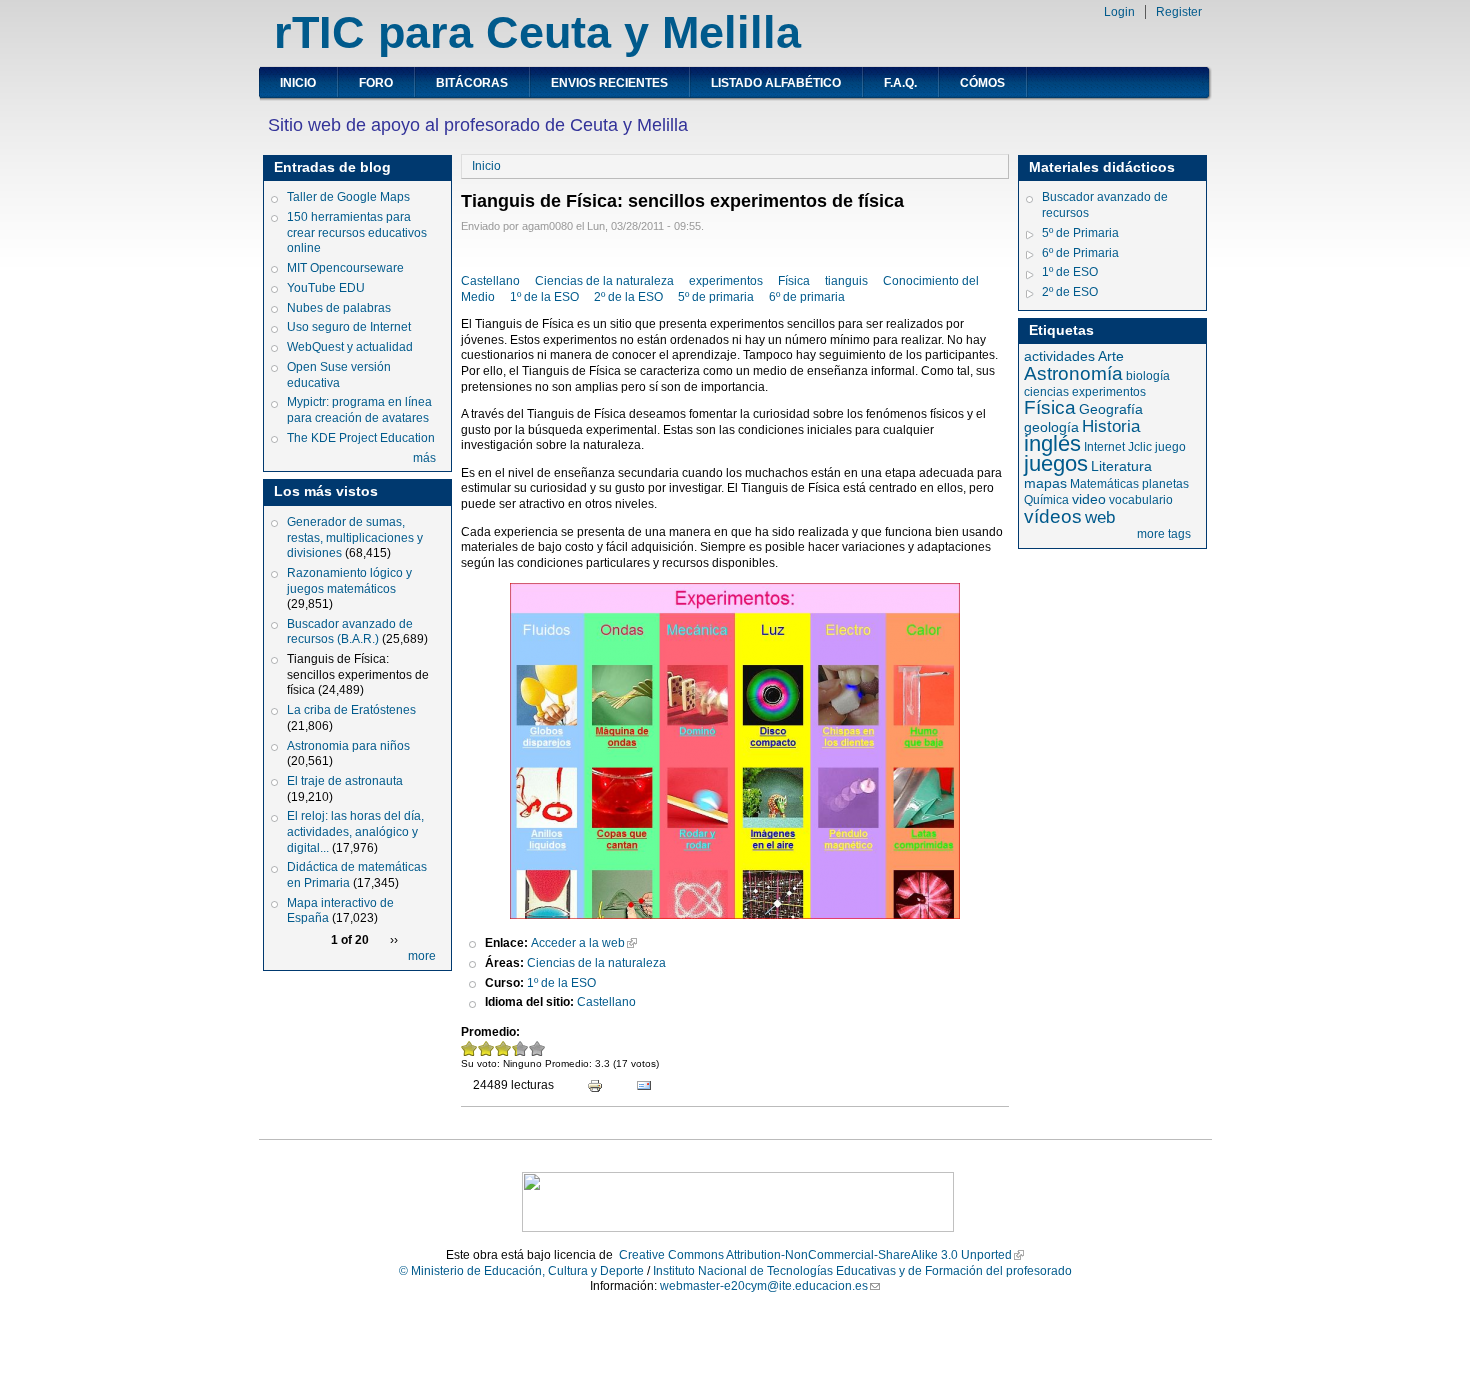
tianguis (846, 281)
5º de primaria (716, 297)
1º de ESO (1070, 272)
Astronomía (1073, 373)
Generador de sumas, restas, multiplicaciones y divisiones (355, 537)
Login (1119, 12)
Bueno (514, 1048)
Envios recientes (609, 83)
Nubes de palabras (339, 308)
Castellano (490, 281)
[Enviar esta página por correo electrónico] (635, 1087)
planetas (1165, 484)
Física (794, 281)
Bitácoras (472, 83)
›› (394, 940)
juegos (1056, 463)
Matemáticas (1104, 484)
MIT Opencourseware (345, 268)
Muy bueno (537, 1048)
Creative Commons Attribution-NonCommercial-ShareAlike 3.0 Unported (815, 1255)
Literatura (1121, 466)
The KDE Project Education (361, 438)
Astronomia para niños (348, 746)
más (424, 458)
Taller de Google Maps (348, 197)
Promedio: (490, 1032)
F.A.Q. (900, 83)
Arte (1111, 356)
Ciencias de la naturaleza (604, 281)
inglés (1052, 443)
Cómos (982, 83)
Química (1046, 500)
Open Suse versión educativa (339, 375)
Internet (1104, 447)
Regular (503, 1048)
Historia (1111, 426)
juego (1170, 447)
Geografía (1111, 409)
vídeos (1053, 516)
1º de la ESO (544, 297)
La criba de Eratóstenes (351, 710)
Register (1179, 12)
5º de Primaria (1080, 233)
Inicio (298, 83)
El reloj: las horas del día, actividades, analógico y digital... (355, 831)
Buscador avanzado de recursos (1105, 205)
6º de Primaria (1080, 253)
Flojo (486, 1048)
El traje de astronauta (345, 781)
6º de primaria (807, 297)
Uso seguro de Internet (349, 327)
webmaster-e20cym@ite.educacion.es (764, 1286)
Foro (376, 83)
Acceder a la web (578, 943)
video (1089, 499)
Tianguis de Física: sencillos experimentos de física (358, 674)
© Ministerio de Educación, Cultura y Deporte (521, 1271)
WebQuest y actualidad (350, 347)
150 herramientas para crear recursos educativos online (357, 232)
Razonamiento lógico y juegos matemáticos (349, 581)
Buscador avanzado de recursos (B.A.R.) (350, 632)
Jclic (1140, 447)
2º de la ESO (628, 297)
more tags (1164, 534)
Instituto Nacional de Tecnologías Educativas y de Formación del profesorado (862, 1271)
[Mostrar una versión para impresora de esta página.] (586, 1087)
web (1100, 517)
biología (1148, 376)
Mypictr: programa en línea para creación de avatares (359, 410)
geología (1051, 427)
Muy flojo (469, 1048)
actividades (1059, 356)
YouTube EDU (326, 288)
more (422, 956)
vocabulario (1141, 500)
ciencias (1046, 392)
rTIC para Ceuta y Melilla (537, 32)
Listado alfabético (776, 83)
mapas (1045, 483)
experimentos (726, 281)
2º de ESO (1070, 292)
